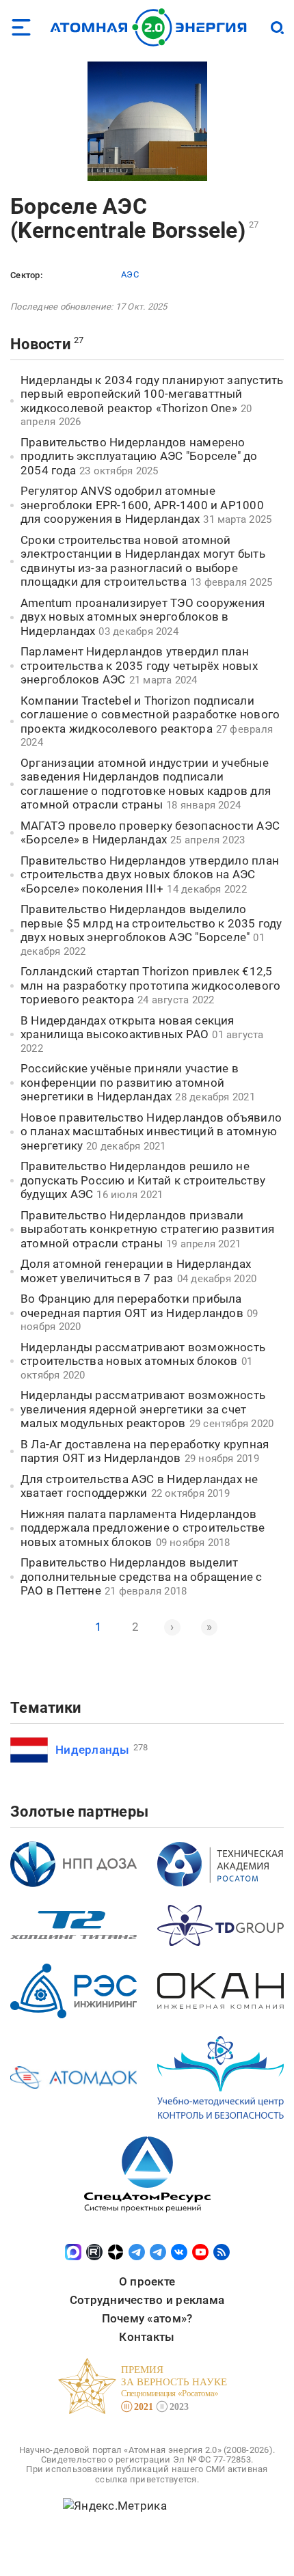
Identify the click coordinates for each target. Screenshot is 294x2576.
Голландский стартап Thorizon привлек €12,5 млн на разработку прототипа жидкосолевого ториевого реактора (150, 985)
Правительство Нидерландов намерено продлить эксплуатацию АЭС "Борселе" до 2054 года (139, 456)
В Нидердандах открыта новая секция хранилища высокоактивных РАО (128, 1028)
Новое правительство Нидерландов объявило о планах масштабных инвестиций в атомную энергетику (151, 1131)
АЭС (130, 274)
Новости (40, 344)
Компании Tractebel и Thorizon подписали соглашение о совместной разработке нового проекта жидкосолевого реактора (150, 715)
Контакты (147, 2337)
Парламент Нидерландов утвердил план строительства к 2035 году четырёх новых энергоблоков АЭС (139, 665)
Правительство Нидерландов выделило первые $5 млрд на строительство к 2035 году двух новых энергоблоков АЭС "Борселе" (151, 923)
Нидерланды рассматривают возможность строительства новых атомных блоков (143, 1354)
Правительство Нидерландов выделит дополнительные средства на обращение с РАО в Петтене (142, 1576)
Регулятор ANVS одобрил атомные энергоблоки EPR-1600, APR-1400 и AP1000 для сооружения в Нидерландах (142, 505)
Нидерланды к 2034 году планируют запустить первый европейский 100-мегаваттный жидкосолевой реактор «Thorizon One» (152, 394)
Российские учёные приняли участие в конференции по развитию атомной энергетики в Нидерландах (130, 1082)
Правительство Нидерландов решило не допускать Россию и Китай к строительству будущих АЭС (143, 1180)
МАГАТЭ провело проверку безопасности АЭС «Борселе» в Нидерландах (150, 833)
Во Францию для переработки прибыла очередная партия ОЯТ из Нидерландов (132, 1306)
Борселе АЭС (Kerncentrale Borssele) (128, 218)
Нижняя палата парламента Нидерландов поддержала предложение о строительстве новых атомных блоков (143, 1528)
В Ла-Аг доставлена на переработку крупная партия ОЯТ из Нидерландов (145, 1451)
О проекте (147, 2281)
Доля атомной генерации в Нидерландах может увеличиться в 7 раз (136, 1271)
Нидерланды (93, 1750)
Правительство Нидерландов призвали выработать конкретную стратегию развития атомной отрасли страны (147, 1229)
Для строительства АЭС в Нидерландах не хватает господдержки (139, 1486)
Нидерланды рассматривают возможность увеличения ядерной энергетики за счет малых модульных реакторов (143, 1409)
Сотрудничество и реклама (147, 2300)
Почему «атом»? (147, 2318)
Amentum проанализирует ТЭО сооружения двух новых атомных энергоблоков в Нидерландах (143, 617)
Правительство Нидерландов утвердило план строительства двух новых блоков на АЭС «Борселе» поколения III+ (150, 875)
